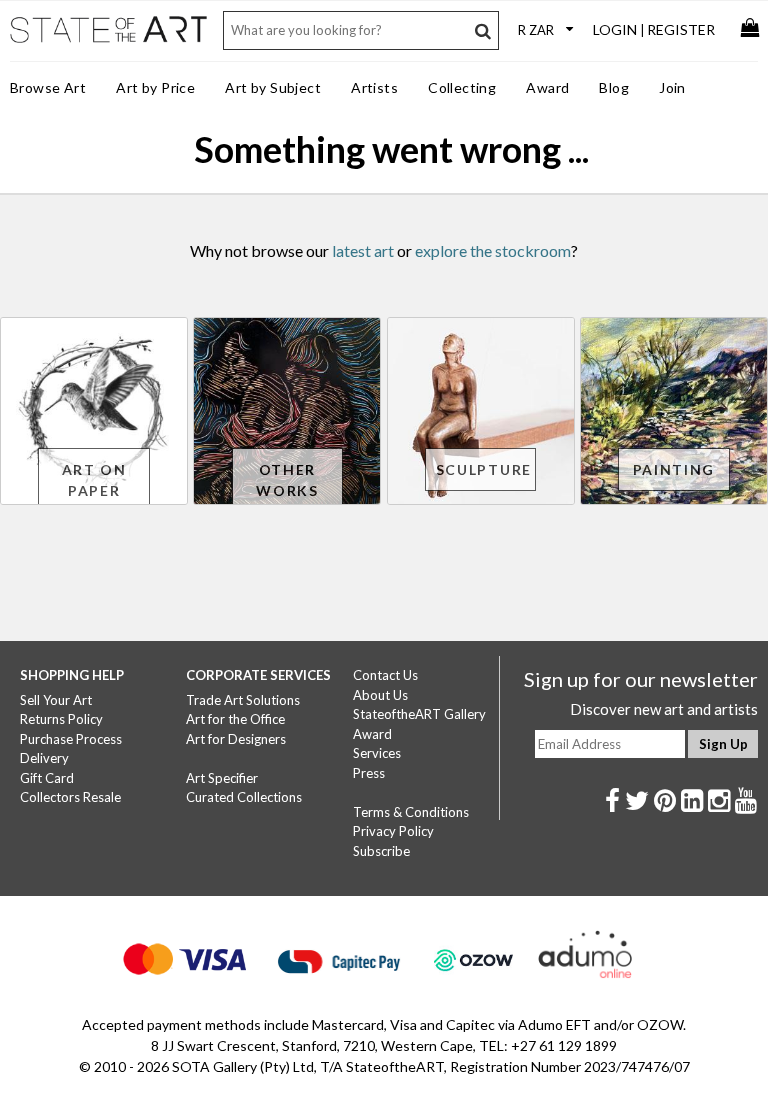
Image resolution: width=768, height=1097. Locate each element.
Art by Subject (273, 87)
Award (547, 87)
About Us (380, 695)
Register (681, 29)
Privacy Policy (393, 831)
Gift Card (47, 778)
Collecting (462, 87)
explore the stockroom (493, 250)
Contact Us (385, 675)
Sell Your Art (56, 700)
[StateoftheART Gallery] (110, 41)
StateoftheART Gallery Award (419, 724)
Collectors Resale (70, 797)
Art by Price (155, 87)
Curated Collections (244, 797)
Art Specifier (222, 778)
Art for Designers (236, 739)
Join (672, 87)
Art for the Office (235, 719)
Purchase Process (71, 739)
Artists (374, 87)
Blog (614, 87)
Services (377, 753)
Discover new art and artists (664, 709)
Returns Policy (61, 719)
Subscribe (381, 851)
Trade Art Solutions (243, 700)
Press (369, 773)
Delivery (44, 758)
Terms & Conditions (411, 812)
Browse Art (48, 87)
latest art (363, 250)
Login (615, 29)
